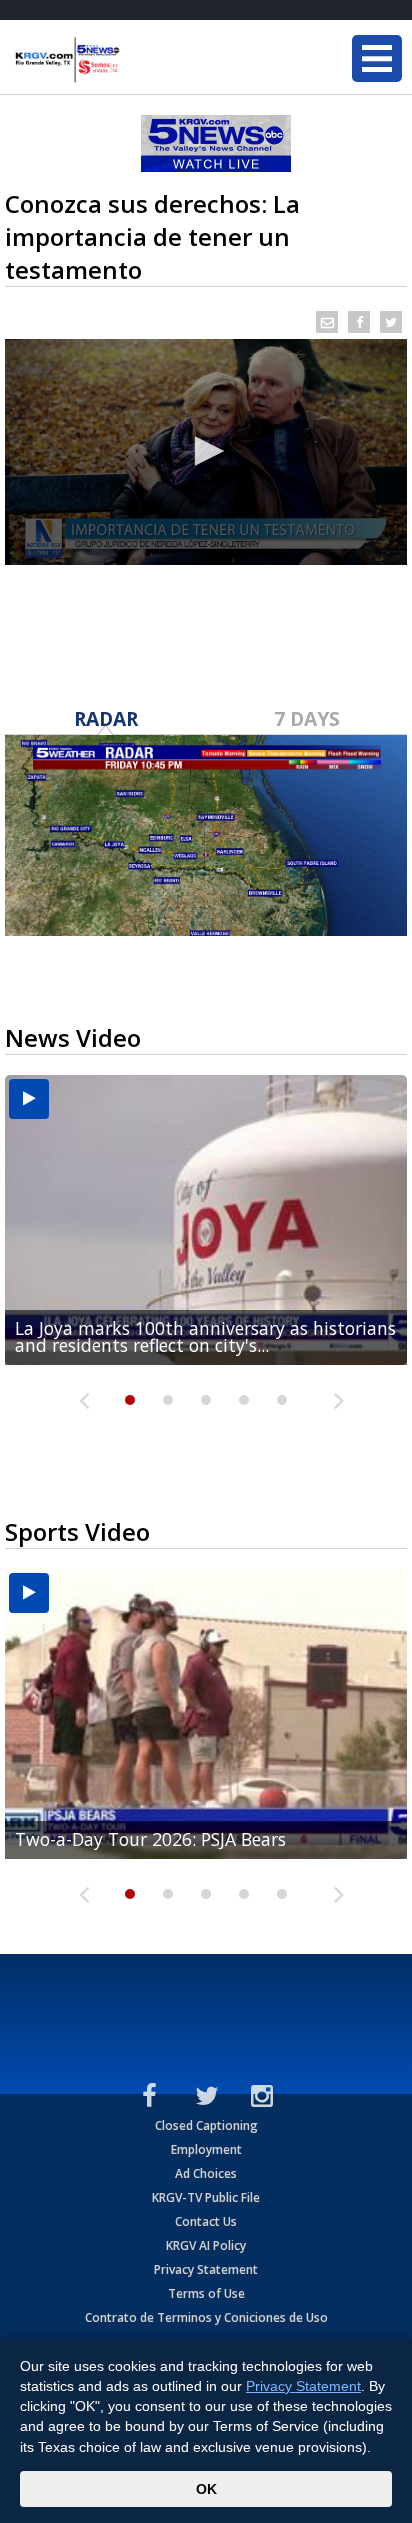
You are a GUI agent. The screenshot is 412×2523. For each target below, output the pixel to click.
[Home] (135, 60)
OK (206, 2489)
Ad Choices (206, 2173)
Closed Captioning (206, 2125)
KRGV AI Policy (206, 2245)
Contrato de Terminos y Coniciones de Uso (206, 2317)
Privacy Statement (206, 2269)
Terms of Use (206, 2293)
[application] (206, 452)
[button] (206, 451)
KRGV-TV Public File (206, 2197)
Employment (206, 2149)
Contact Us (206, 2221)
